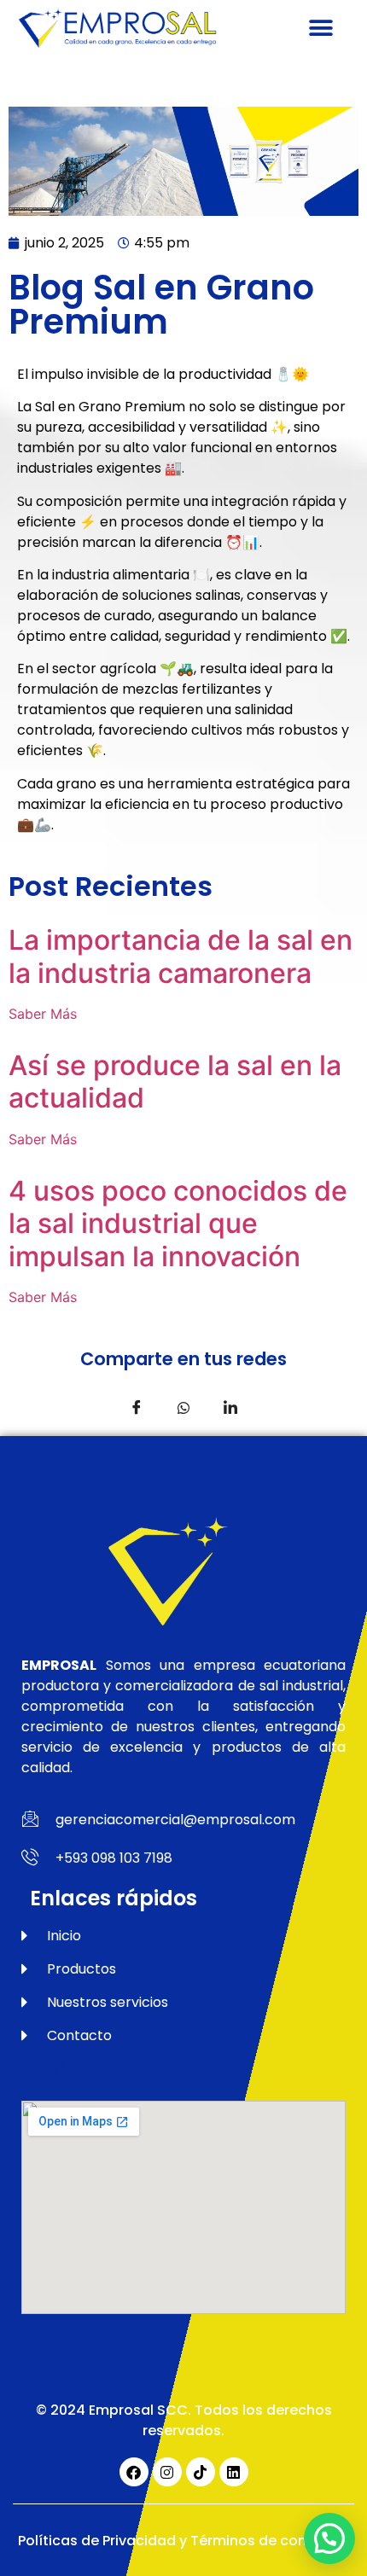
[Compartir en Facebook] (137, 1406)
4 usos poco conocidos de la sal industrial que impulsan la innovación (178, 1224)
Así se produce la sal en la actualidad (175, 1082)
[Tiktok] (201, 2472)
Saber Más (43, 1014)
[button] (320, 28)
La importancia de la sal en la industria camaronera (181, 956)
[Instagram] (167, 2472)
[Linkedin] (234, 2472)
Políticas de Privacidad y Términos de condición (183, 2541)
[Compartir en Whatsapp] (183, 1406)
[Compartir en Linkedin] (230, 1406)
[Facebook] (134, 2472)
